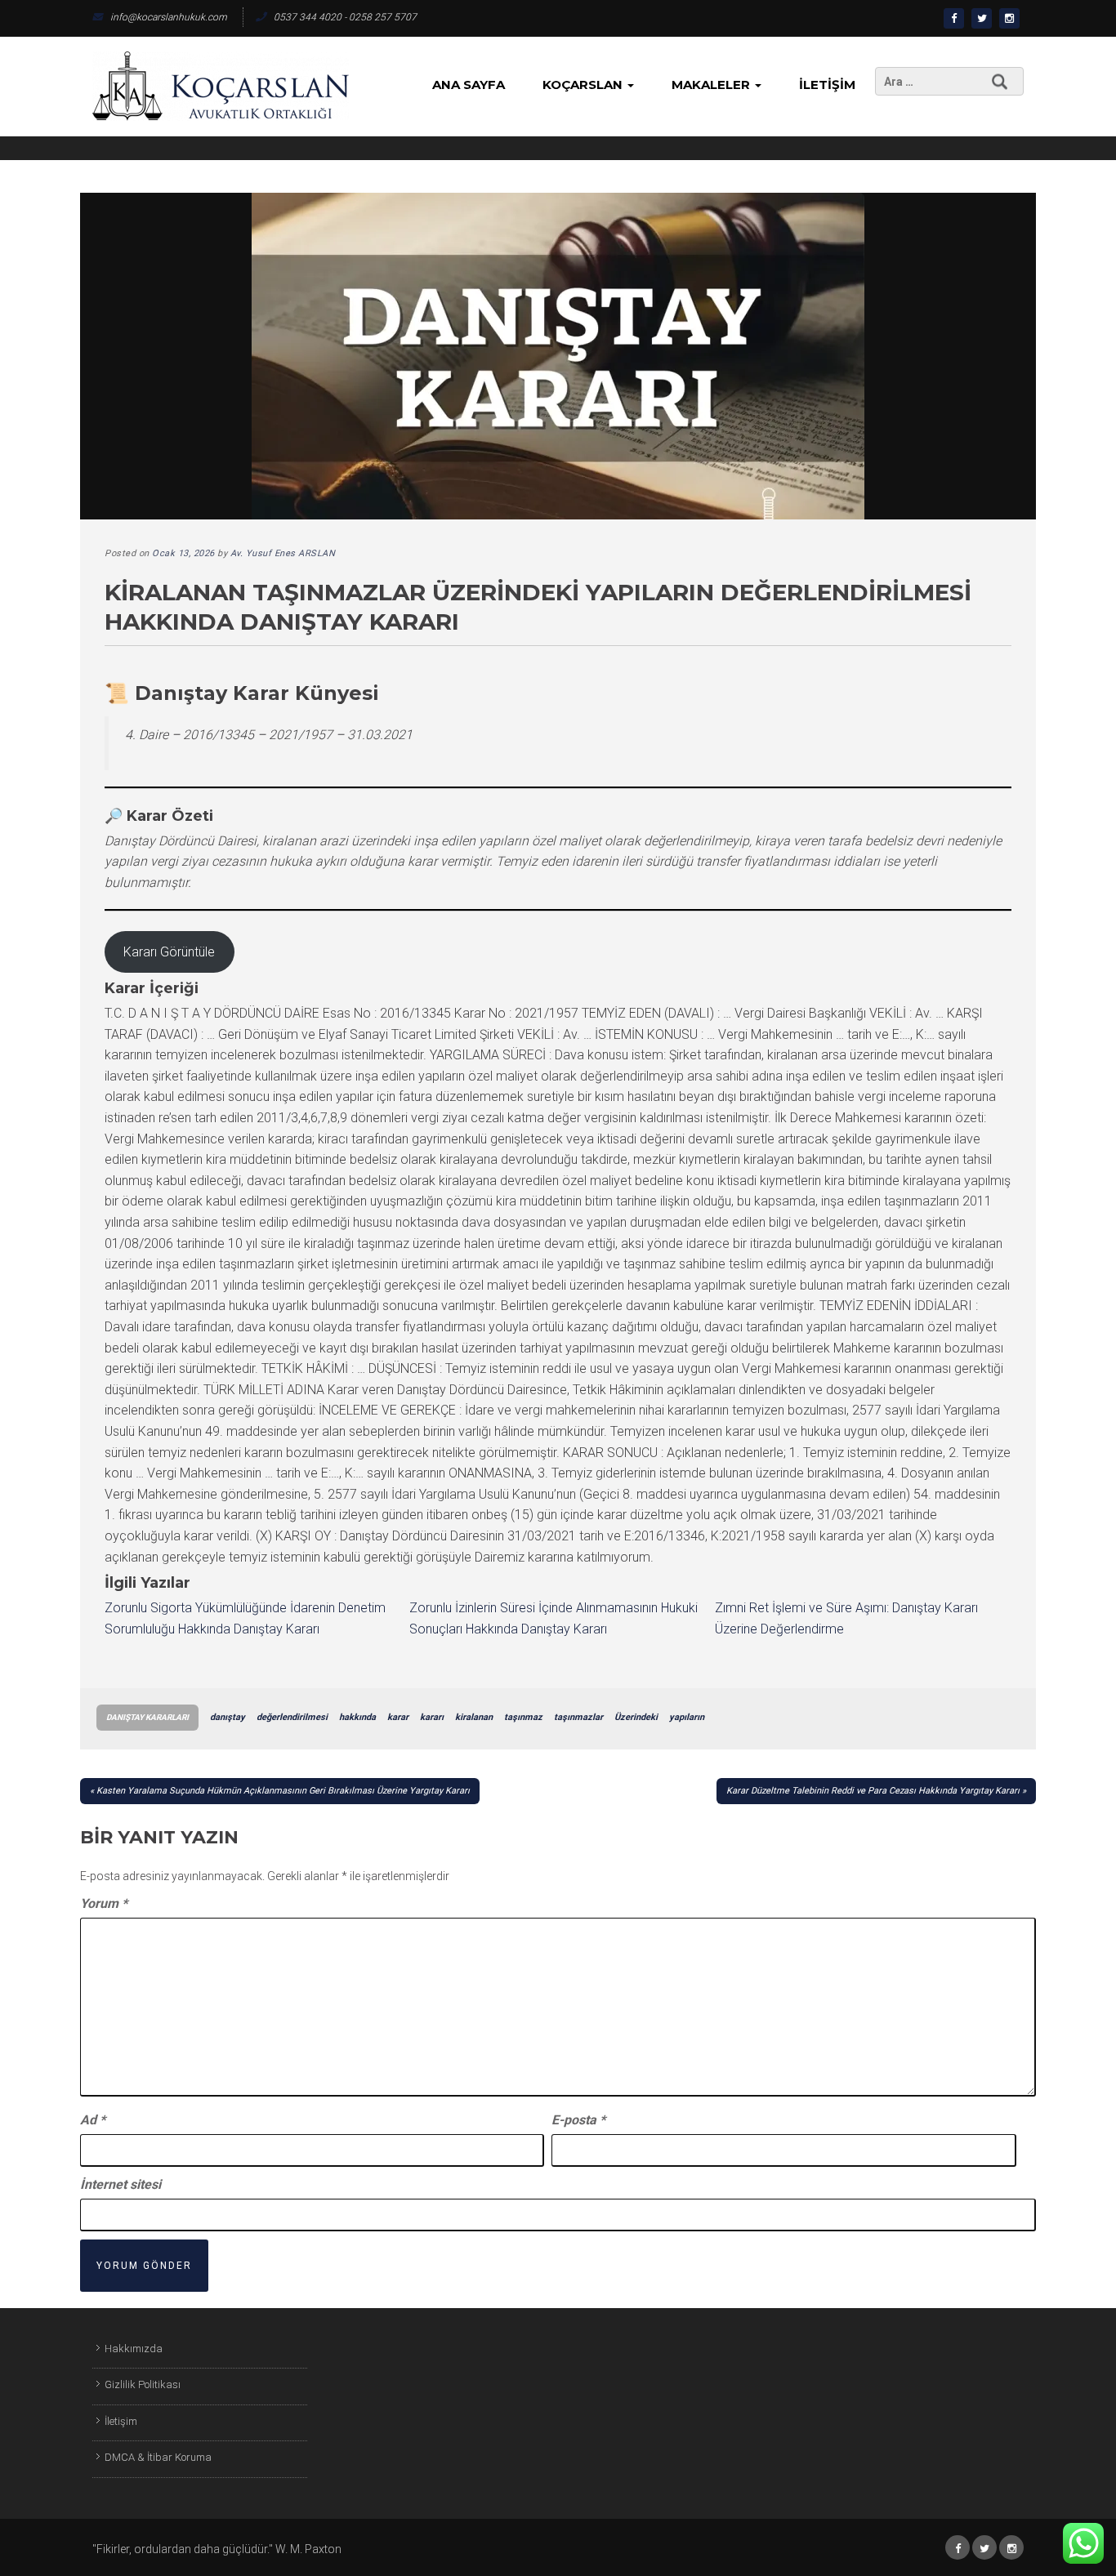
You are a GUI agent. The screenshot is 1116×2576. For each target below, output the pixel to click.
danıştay (228, 1717)
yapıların (687, 1717)
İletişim (827, 85)
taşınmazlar (578, 1717)
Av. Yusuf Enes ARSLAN (283, 553)
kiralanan (474, 1717)
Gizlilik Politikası (143, 2384)
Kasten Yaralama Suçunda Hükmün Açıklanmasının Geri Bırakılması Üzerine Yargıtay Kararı (283, 1791)
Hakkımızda (134, 2349)
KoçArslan (584, 85)
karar (398, 1717)
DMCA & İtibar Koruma (158, 2457)
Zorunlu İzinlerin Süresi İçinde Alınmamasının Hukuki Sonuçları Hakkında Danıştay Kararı (554, 1618)
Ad (93, 2120)
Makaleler (712, 85)
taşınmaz (523, 1717)
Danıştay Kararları (147, 1717)
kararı (432, 1717)
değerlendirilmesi (292, 1717)
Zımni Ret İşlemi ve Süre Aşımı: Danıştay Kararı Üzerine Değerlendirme (846, 1618)
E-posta (578, 2120)
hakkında (357, 1717)
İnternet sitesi (121, 2184)
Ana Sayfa (469, 85)
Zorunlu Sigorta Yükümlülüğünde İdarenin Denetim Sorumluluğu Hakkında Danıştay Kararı (245, 1618)
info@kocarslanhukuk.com (169, 17)
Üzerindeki (636, 1717)
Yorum (104, 1903)
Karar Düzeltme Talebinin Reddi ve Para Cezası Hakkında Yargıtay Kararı (873, 1791)
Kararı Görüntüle (169, 952)
